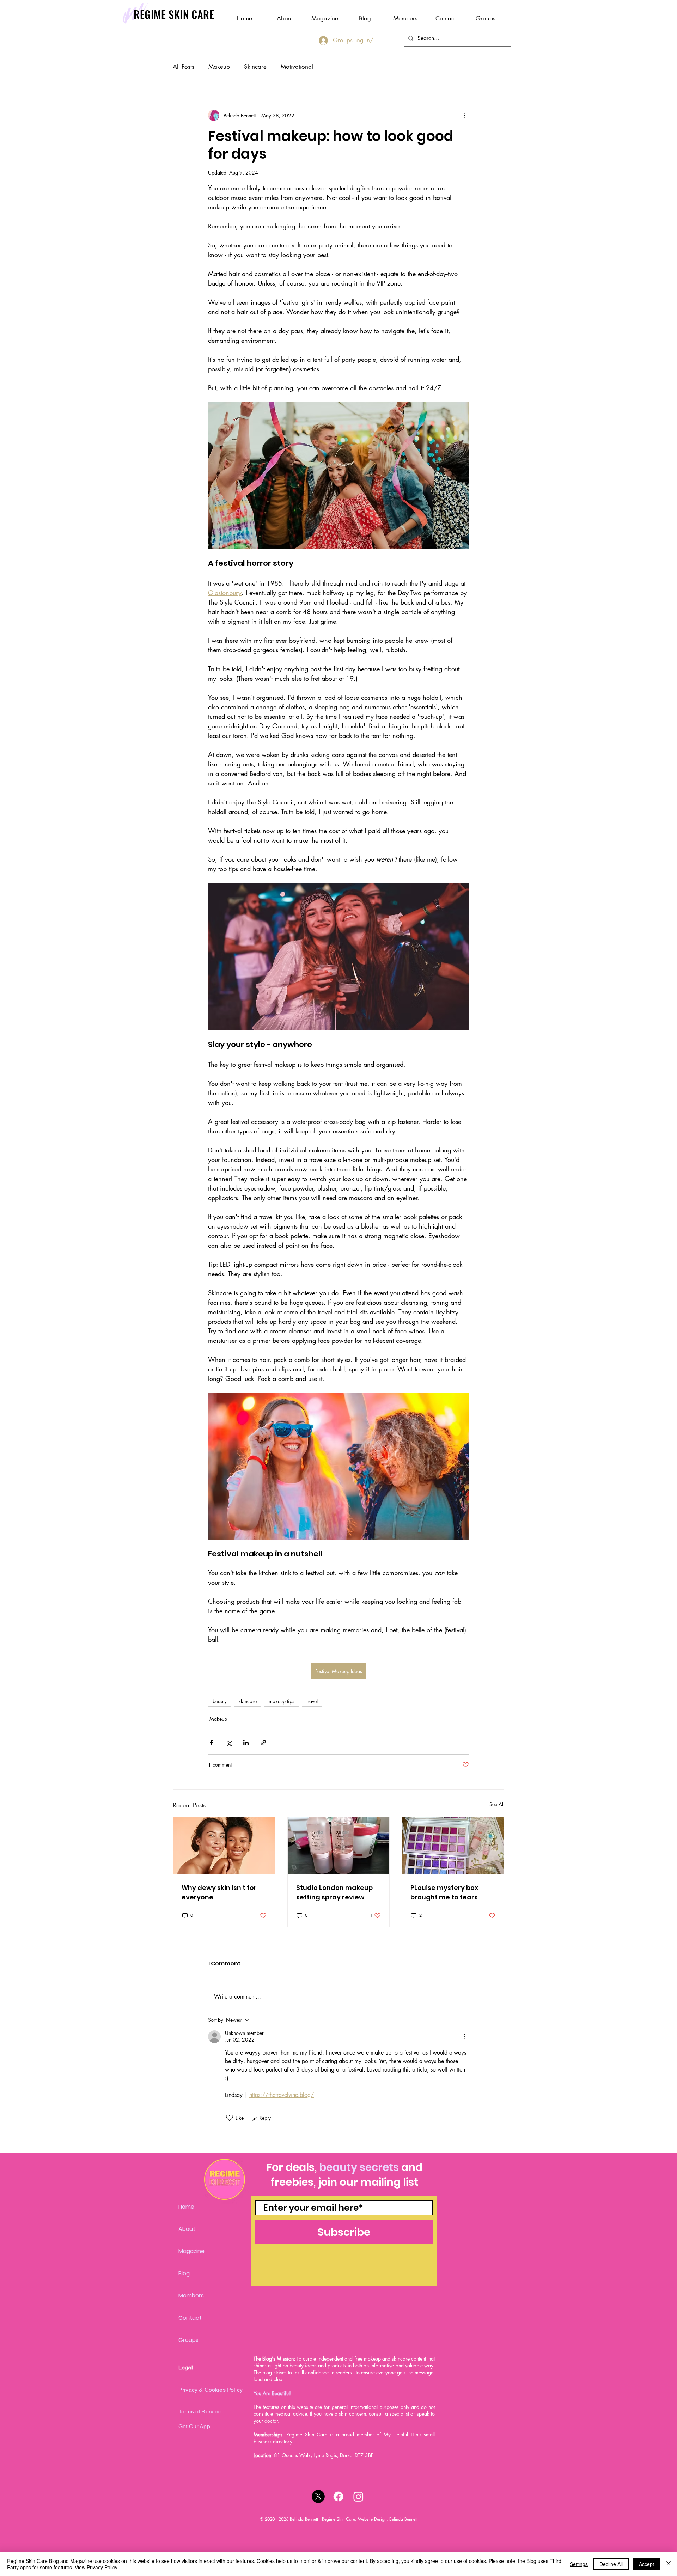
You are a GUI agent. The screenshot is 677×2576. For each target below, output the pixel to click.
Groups (188, 2340)
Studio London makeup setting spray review (334, 1892)
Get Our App (194, 2426)
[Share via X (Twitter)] (229, 1743)
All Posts (184, 67)
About (187, 2229)
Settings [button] (579, 2564)
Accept (646, 2564)
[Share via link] (263, 1743)
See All (497, 1804)
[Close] (669, 2564)
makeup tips (282, 1701)
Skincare (255, 67)
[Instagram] (358, 2497)
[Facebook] (338, 2497)
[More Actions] (465, 2037)
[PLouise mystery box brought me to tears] (453, 1846)
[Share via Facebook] (211, 1743)
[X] (318, 2497)
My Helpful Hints (402, 2434)
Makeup (219, 67)
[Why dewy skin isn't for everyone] (224, 1846)
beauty (220, 1701)
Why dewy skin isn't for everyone (219, 1892)
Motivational (297, 67)
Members (191, 2296)
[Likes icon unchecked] (230, 2118)
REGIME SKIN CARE (174, 14)
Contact (190, 2318)
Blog (184, 2273)
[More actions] (465, 115)
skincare (248, 1701)
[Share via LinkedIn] (246, 1743)
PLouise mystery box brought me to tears (444, 1892)
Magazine (191, 2251)
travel (312, 1701)
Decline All (611, 2564)
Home (186, 2207)
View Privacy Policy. (97, 2567)
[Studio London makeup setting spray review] (339, 1846)
